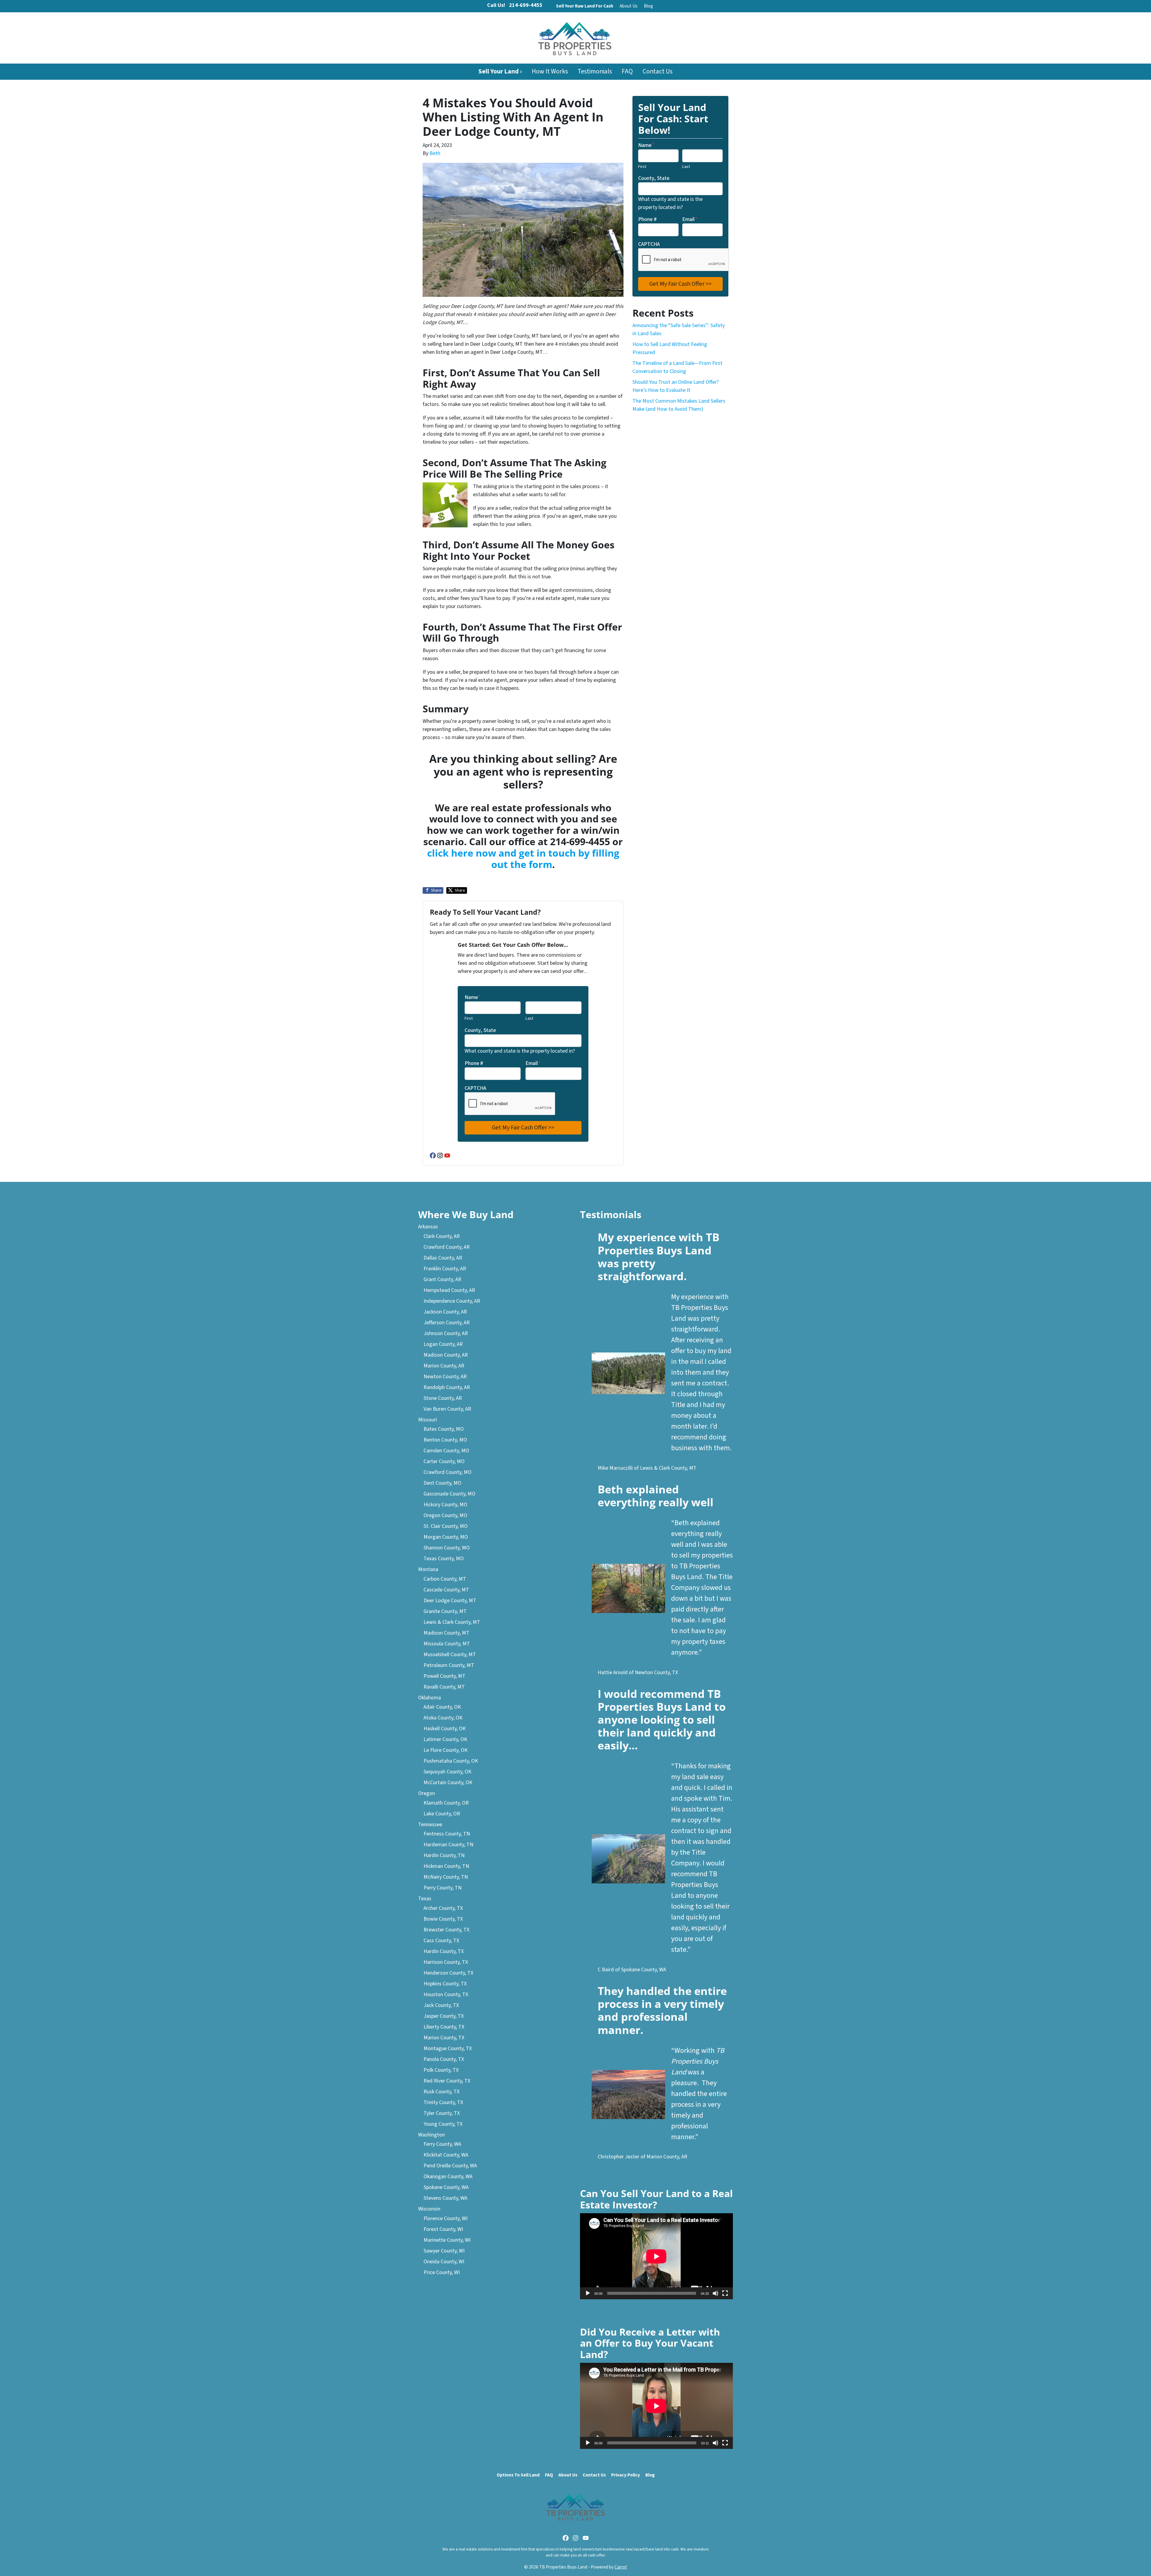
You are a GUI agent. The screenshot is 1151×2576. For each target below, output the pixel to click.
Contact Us (658, 72)
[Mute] (715, 2293)
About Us (629, 6)
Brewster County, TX (446, 1930)
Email (533, 1063)
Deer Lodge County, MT (450, 1601)
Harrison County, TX (446, 1962)
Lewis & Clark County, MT (452, 1622)
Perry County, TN (443, 1888)
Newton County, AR (445, 1377)
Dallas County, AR (443, 1258)
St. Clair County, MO (446, 1526)
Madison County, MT (446, 1633)
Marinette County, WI (447, 2240)
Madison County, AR (446, 1355)
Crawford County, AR (447, 1247)
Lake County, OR (442, 1814)
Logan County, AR (443, 1344)
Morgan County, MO (446, 1537)
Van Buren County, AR (447, 1409)
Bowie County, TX (443, 1919)
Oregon (427, 1793)
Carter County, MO (444, 1461)
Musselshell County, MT (450, 1655)
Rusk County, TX (442, 2092)
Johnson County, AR (446, 1333)
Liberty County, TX (444, 2027)
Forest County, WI (443, 2229)
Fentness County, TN (447, 1834)
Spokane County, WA (446, 2187)
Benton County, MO (445, 1440)
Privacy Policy (626, 2475)
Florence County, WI (446, 2218)
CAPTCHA (475, 1088)
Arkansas (428, 1227)
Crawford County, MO (448, 1472)
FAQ (627, 72)
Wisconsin (429, 2209)
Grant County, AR (442, 1279)
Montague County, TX (448, 2048)
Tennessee (430, 1825)
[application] (656, 2256)
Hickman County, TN (446, 1866)
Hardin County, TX (444, 1951)
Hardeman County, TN (448, 1845)
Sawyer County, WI (444, 2251)
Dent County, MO (442, 1483)
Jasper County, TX (444, 2016)
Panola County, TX (444, 2059)
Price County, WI (442, 2272)
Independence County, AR (452, 1301)
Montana (428, 1569)
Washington (431, 2135)
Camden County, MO (446, 1451)
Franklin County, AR (445, 1269)
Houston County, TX (446, 1995)
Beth (435, 153)
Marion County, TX (444, 2038)
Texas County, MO (444, 1559)
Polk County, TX (441, 2070)
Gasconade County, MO (449, 1494)
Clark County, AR (442, 1236)
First (469, 1018)
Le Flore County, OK (446, 1750)
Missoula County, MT (447, 1644)
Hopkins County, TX (445, 1984)
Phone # (474, 1063)
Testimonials (595, 72)
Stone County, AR (443, 1398)
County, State (480, 1030)
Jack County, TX (441, 2005)
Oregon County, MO (445, 1515)
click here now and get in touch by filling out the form (523, 859)
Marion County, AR (444, 1366)
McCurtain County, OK (448, 1783)
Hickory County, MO (445, 1505)
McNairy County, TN (446, 1877)
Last (529, 1018)
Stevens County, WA (445, 2198)
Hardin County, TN (444, 1855)
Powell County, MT (445, 1676)
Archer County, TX (443, 1908)
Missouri (428, 1420)
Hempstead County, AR (449, 1290)
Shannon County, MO (447, 1548)
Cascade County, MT (446, 1590)
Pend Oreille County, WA (450, 2166)
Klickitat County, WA (446, 2155)
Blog (648, 6)
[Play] (588, 2293)
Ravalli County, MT (444, 1687)
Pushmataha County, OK (451, 1761)
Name (473, 997)
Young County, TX (443, 2124)
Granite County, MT (445, 1611)
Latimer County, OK (445, 1739)
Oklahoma (430, 1698)
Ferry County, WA (442, 2144)
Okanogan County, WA (448, 2176)
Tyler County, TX (442, 2113)
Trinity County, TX (443, 2102)
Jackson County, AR (445, 1312)
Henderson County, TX (448, 1973)
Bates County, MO (444, 1429)
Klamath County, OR (446, 1803)
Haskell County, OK (445, 1729)
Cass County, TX (441, 1941)
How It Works (550, 72)
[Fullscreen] (725, 2293)
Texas (425, 1899)
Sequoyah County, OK (448, 1772)
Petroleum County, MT (449, 1665)
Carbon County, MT (445, 1579)
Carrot (621, 2567)
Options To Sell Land (518, 2475)
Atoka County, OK (443, 1718)
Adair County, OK (442, 1707)
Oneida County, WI (444, 2262)
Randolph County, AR (447, 1387)
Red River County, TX (447, 2081)
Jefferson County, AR (447, 1323)
